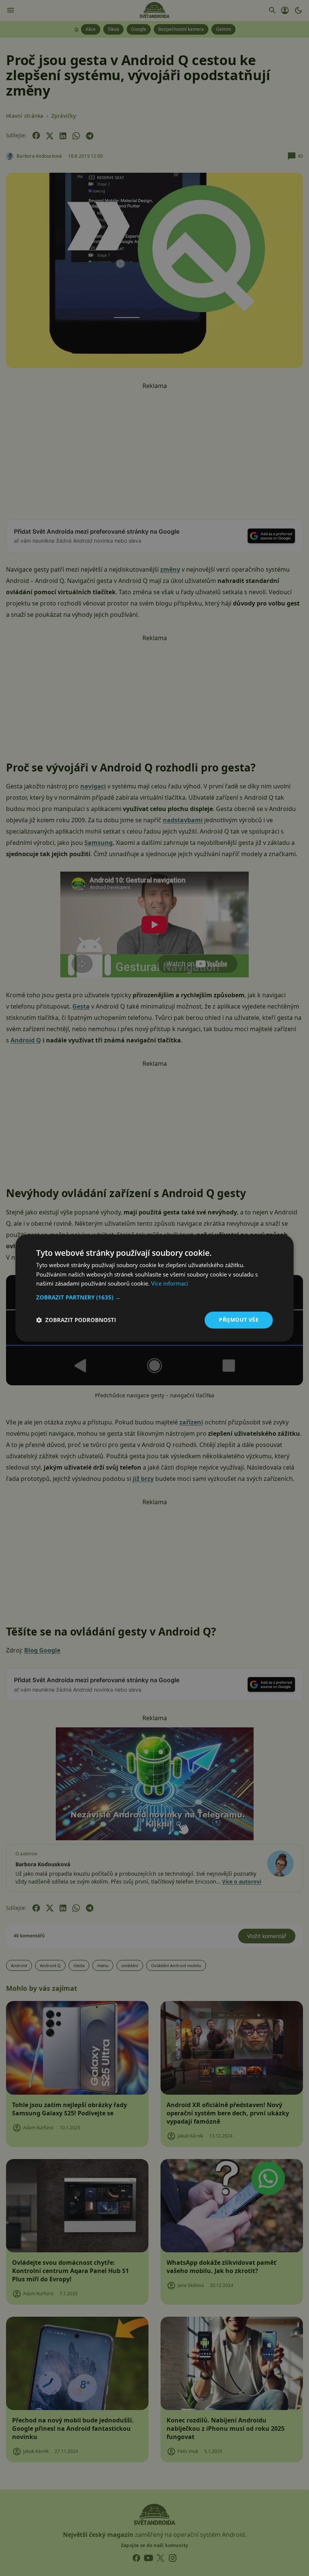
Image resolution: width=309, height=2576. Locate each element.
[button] (154, 1297)
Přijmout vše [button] (239, 1320)
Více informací (170, 1284)
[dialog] (154, 1288)
